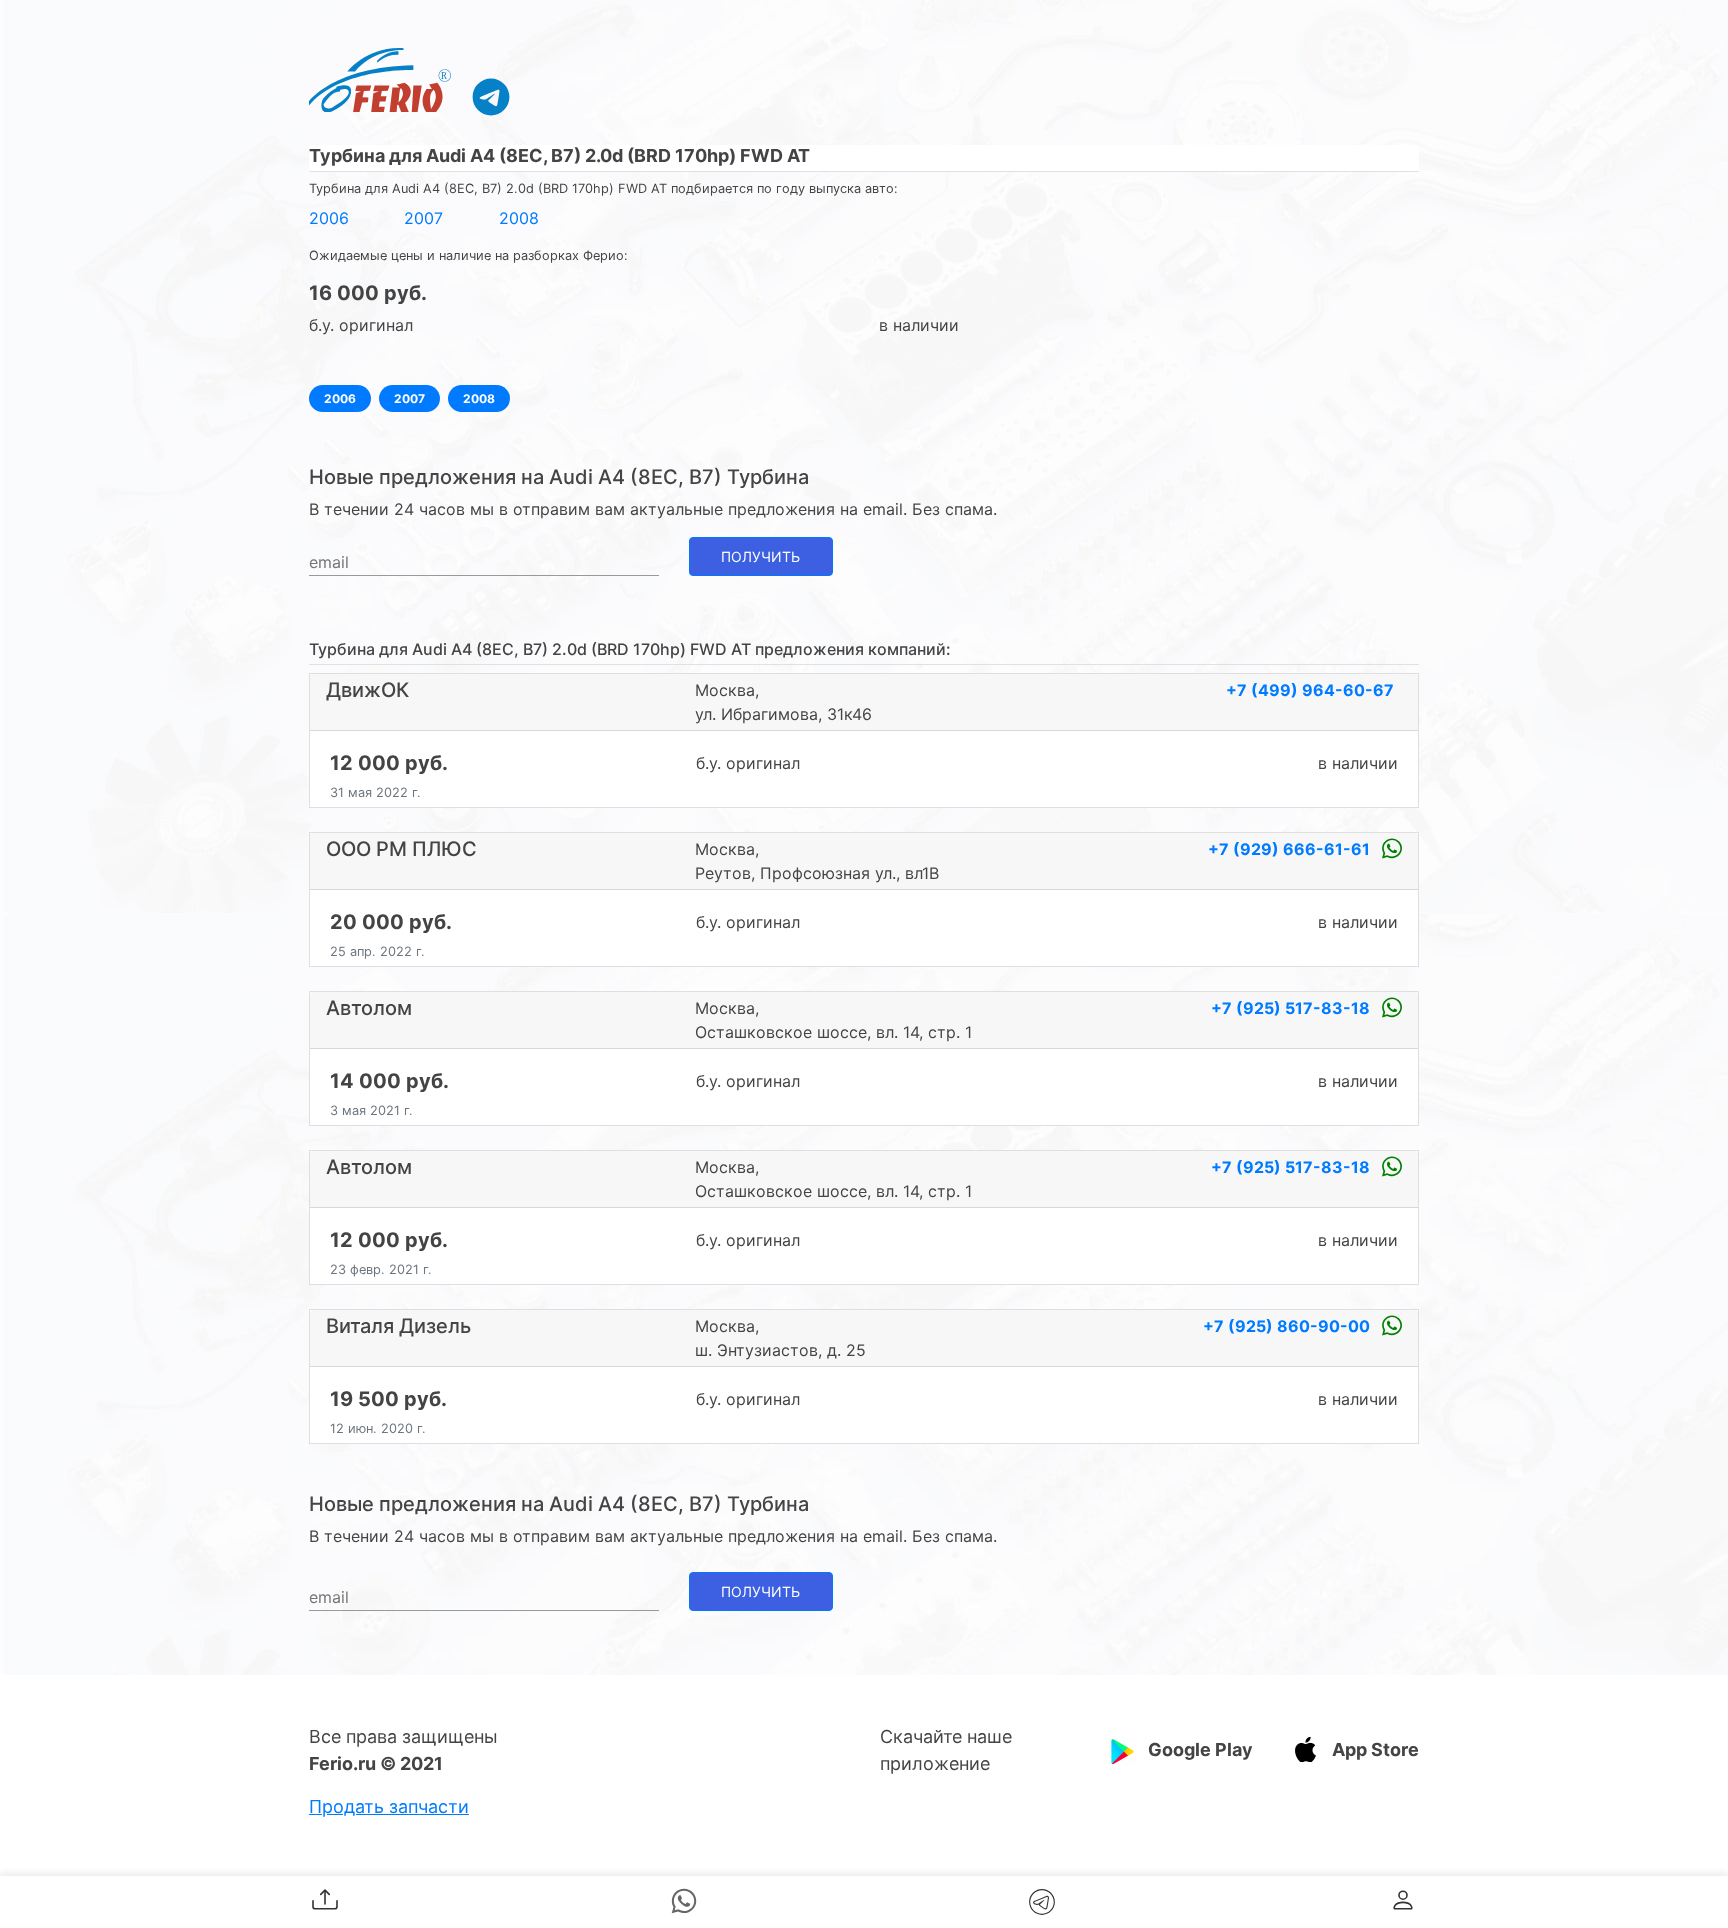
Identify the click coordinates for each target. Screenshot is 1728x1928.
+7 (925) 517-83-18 (1292, 1008)
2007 (423, 218)
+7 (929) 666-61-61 (1291, 849)
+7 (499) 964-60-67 (1310, 690)
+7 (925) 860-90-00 (1288, 1326)
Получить (760, 556)
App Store (1375, 1749)
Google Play (1200, 1749)
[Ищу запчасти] (491, 96)
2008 (519, 218)
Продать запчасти (389, 1806)
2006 (329, 218)
